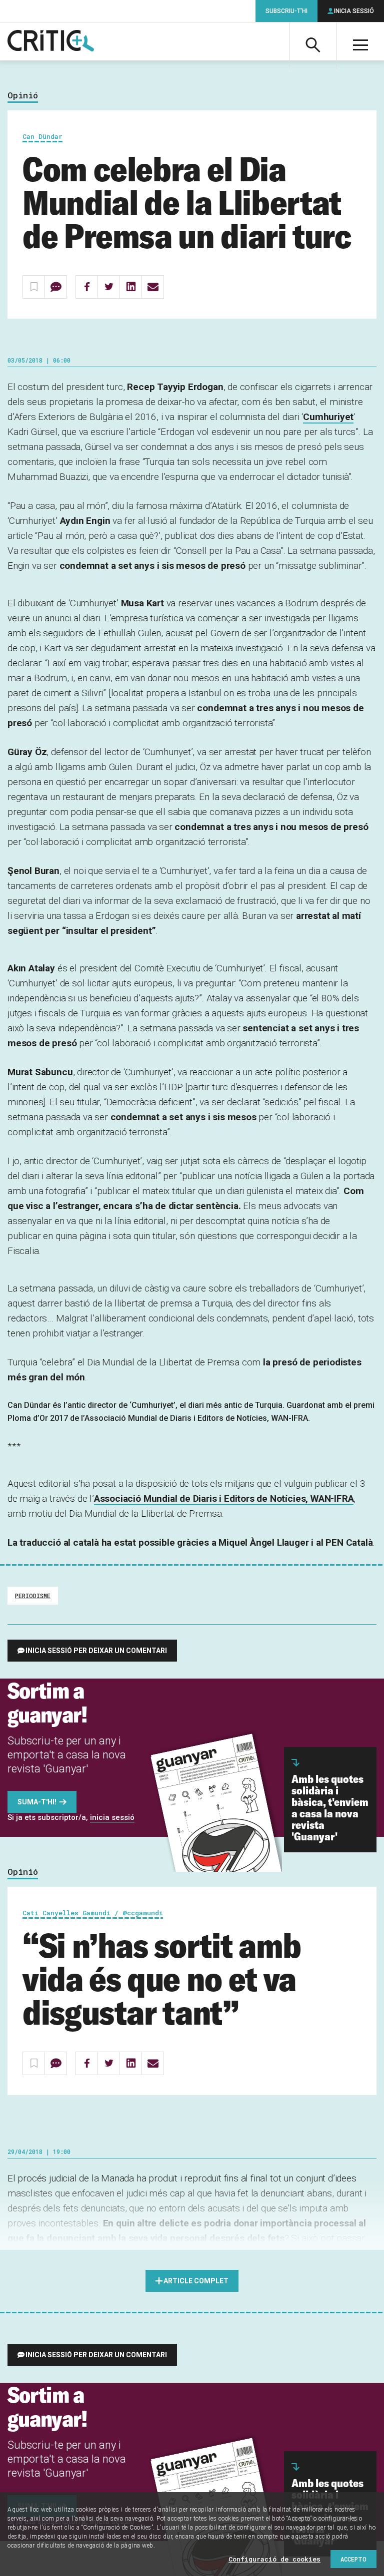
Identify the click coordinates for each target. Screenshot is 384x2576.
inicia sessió (112, 1817)
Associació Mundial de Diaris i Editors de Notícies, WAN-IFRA (224, 1499)
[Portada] (51, 41)
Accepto (353, 2559)
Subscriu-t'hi (286, 11)
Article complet (196, 2281)
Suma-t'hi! (37, 1802)
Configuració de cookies (274, 2559)
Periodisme (33, 1596)
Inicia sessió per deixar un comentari (96, 1651)
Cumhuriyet (328, 417)
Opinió (23, 96)
